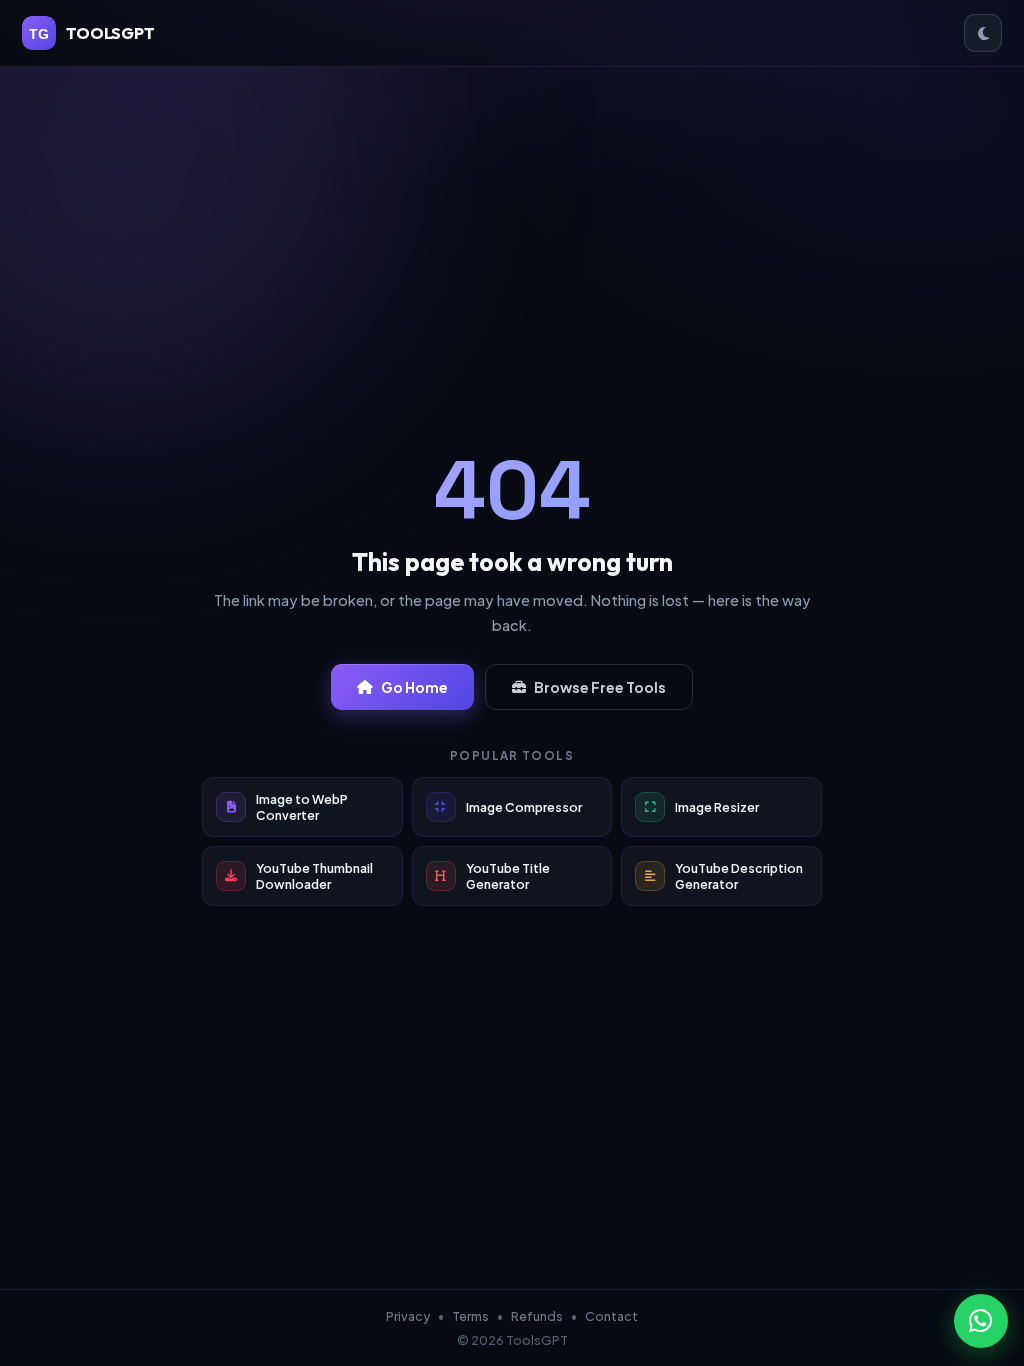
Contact (611, 1316)
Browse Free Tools (600, 687)
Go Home (414, 687)
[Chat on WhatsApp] (981, 1321)
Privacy (408, 1316)
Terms (470, 1316)
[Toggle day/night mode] (983, 33)
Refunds (537, 1316)
